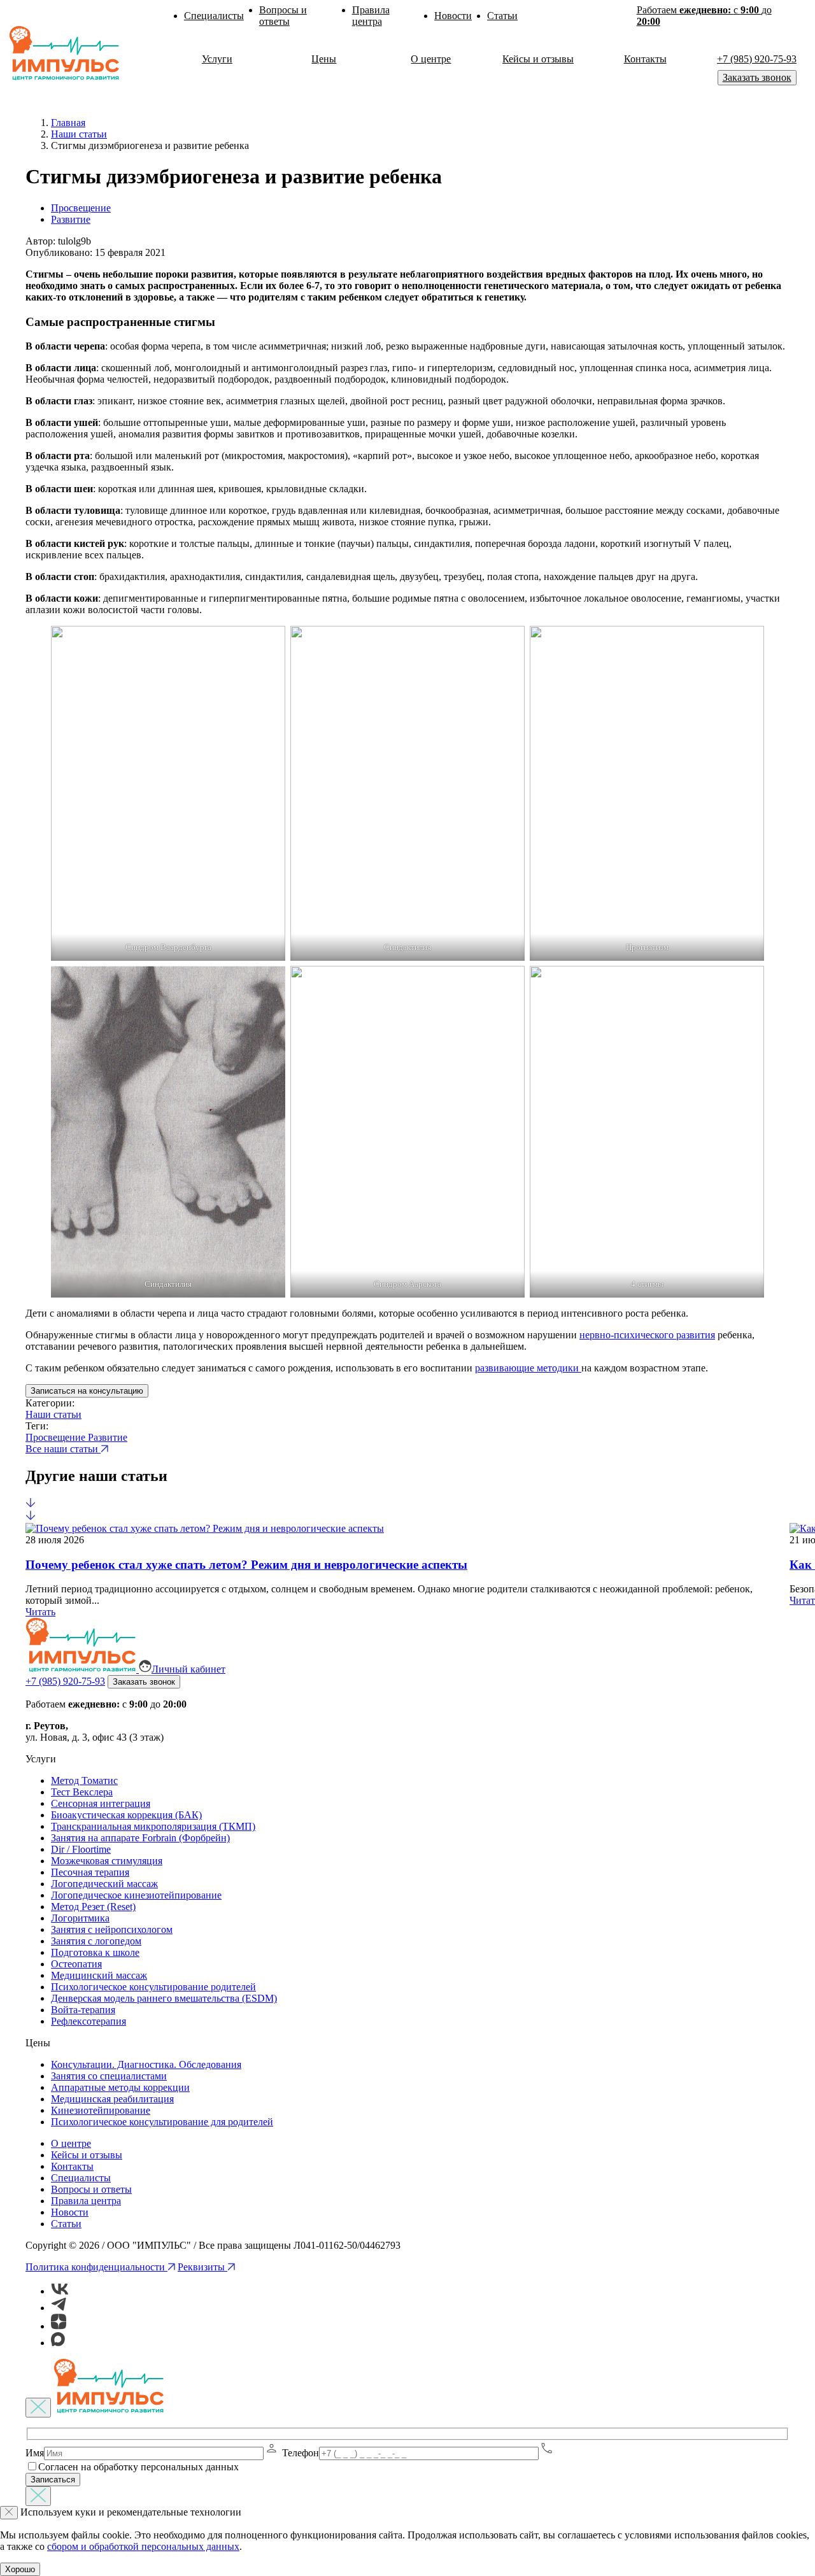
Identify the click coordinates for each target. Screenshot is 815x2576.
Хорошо (20, 2569)
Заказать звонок (757, 77)
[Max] (58, 2343)
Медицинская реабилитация (112, 2099)
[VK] (60, 2291)
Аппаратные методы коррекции (120, 2087)
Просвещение (81, 208)
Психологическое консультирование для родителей (162, 2122)
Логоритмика (80, 1918)
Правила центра (371, 16)
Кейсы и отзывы (538, 59)
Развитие (71, 219)
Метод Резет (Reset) (93, 1907)
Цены (324, 59)
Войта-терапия (83, 2010)
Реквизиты (202, 2267)
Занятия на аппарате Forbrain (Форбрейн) (140, 1838)
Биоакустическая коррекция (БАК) (126, 1815)
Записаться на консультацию (87, 1391)
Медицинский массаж (99, 1975)
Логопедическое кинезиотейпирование (136, 1895)
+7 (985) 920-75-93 (757, 59)
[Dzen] (59, 2326)
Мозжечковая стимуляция (107, 1861)
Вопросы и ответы (283, 16)
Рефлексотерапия (89, 2021)
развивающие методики (528, 1368)
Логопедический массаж (104, 1884)
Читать (40, 1612)
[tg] (59, 2308)
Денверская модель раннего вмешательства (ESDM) (164, 1998)
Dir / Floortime (81, 1849)
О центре (431, 59)
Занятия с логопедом (96, 1941)
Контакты (645, 59)
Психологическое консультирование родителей (153, 1987)
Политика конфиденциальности (96, 2267)
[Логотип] (69, 53)
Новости (453, 16)
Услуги (217, 59)
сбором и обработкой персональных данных (143, 2546)
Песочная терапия (90, 1872)
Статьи (502, 16)
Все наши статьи (63, 1449)
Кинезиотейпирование (101, 2110)
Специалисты (214, 16)
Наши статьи (53, 1414)
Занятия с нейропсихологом (112, 1929)
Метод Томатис (84, 1780)
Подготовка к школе (95, 1952)
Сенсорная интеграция (101, 1803)
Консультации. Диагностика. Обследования (146, 2064)
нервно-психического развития (647, 1335)
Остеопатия (76, 1964)
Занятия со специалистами (109, 2076)
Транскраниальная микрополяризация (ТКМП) (153, 1826)
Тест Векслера (82, 1792)
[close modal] (38, 2408)
